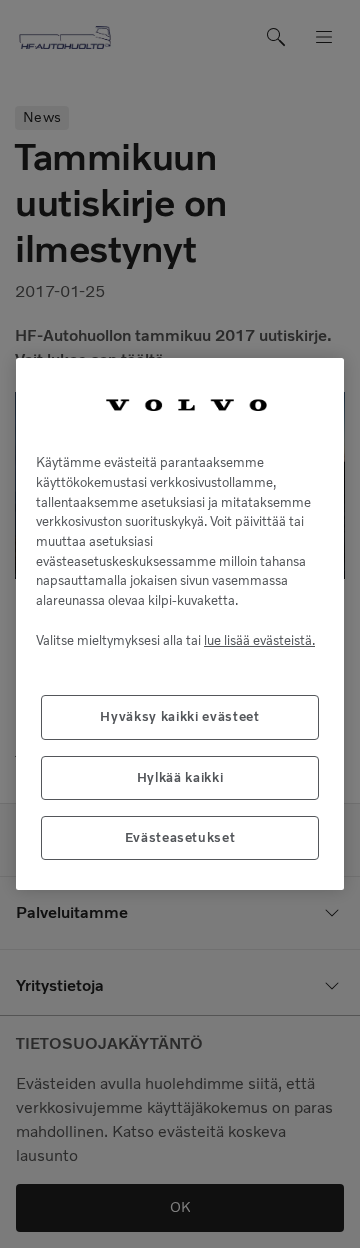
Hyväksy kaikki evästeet (179, 716)
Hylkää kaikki (180, 777)
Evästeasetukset (180, 837)
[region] (180, 624)
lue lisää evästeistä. (259, 640)
